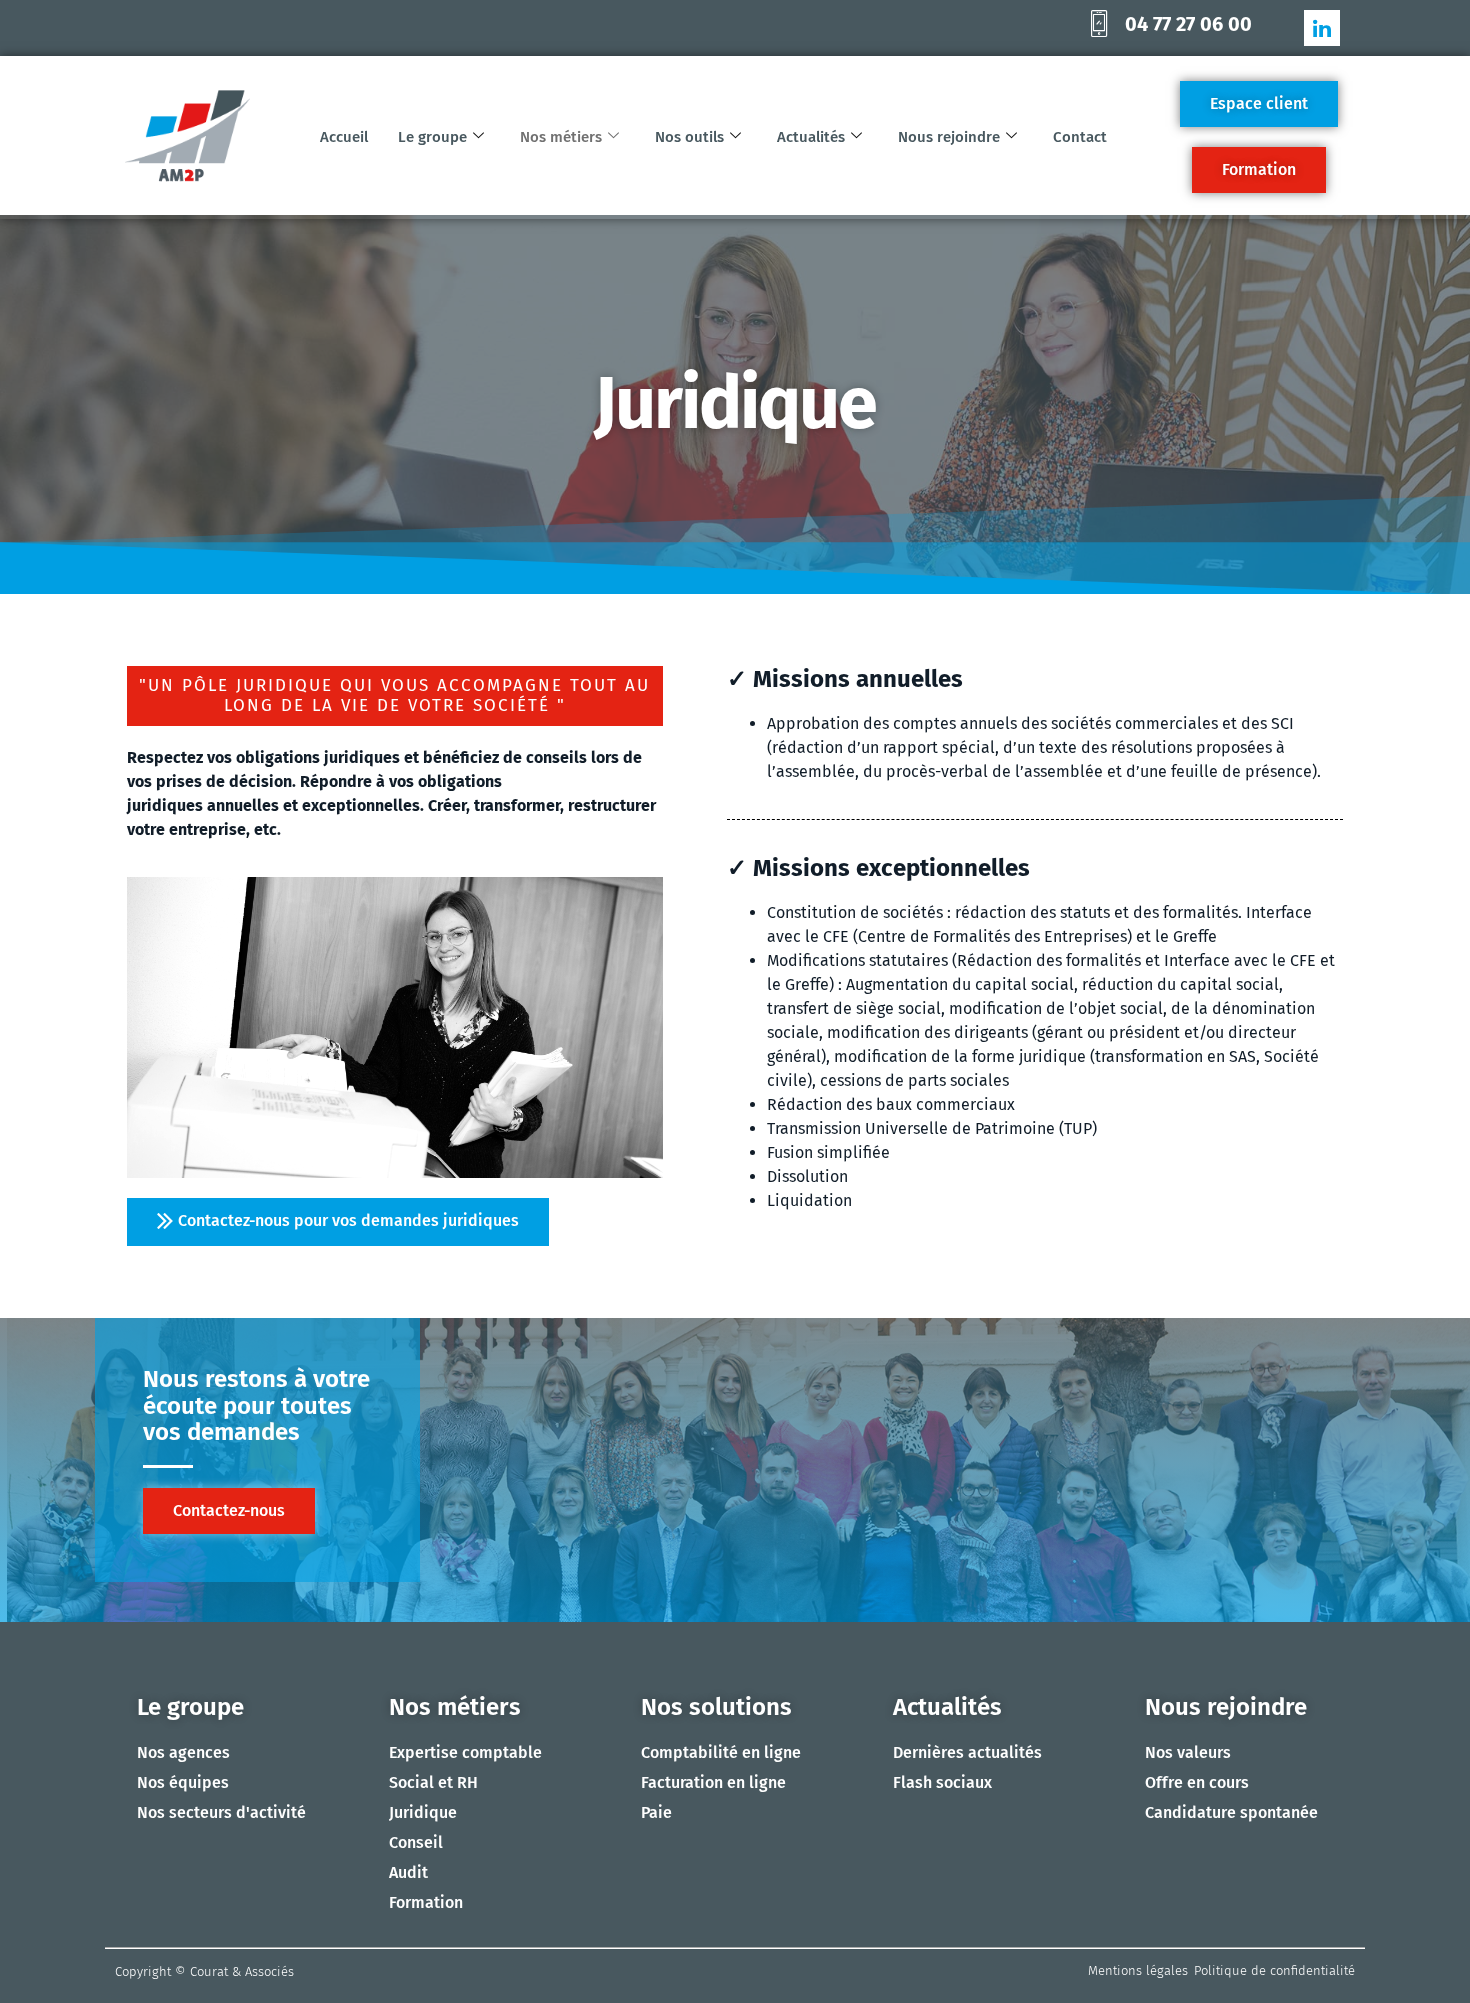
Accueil (344, 137)
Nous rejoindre (949, 137)
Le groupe (432, 137)
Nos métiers (561, 137)
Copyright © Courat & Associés (204, 1971)
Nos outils (689, 137)
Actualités (811, 137)
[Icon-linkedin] (1322, 28)
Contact (1080, 137)
